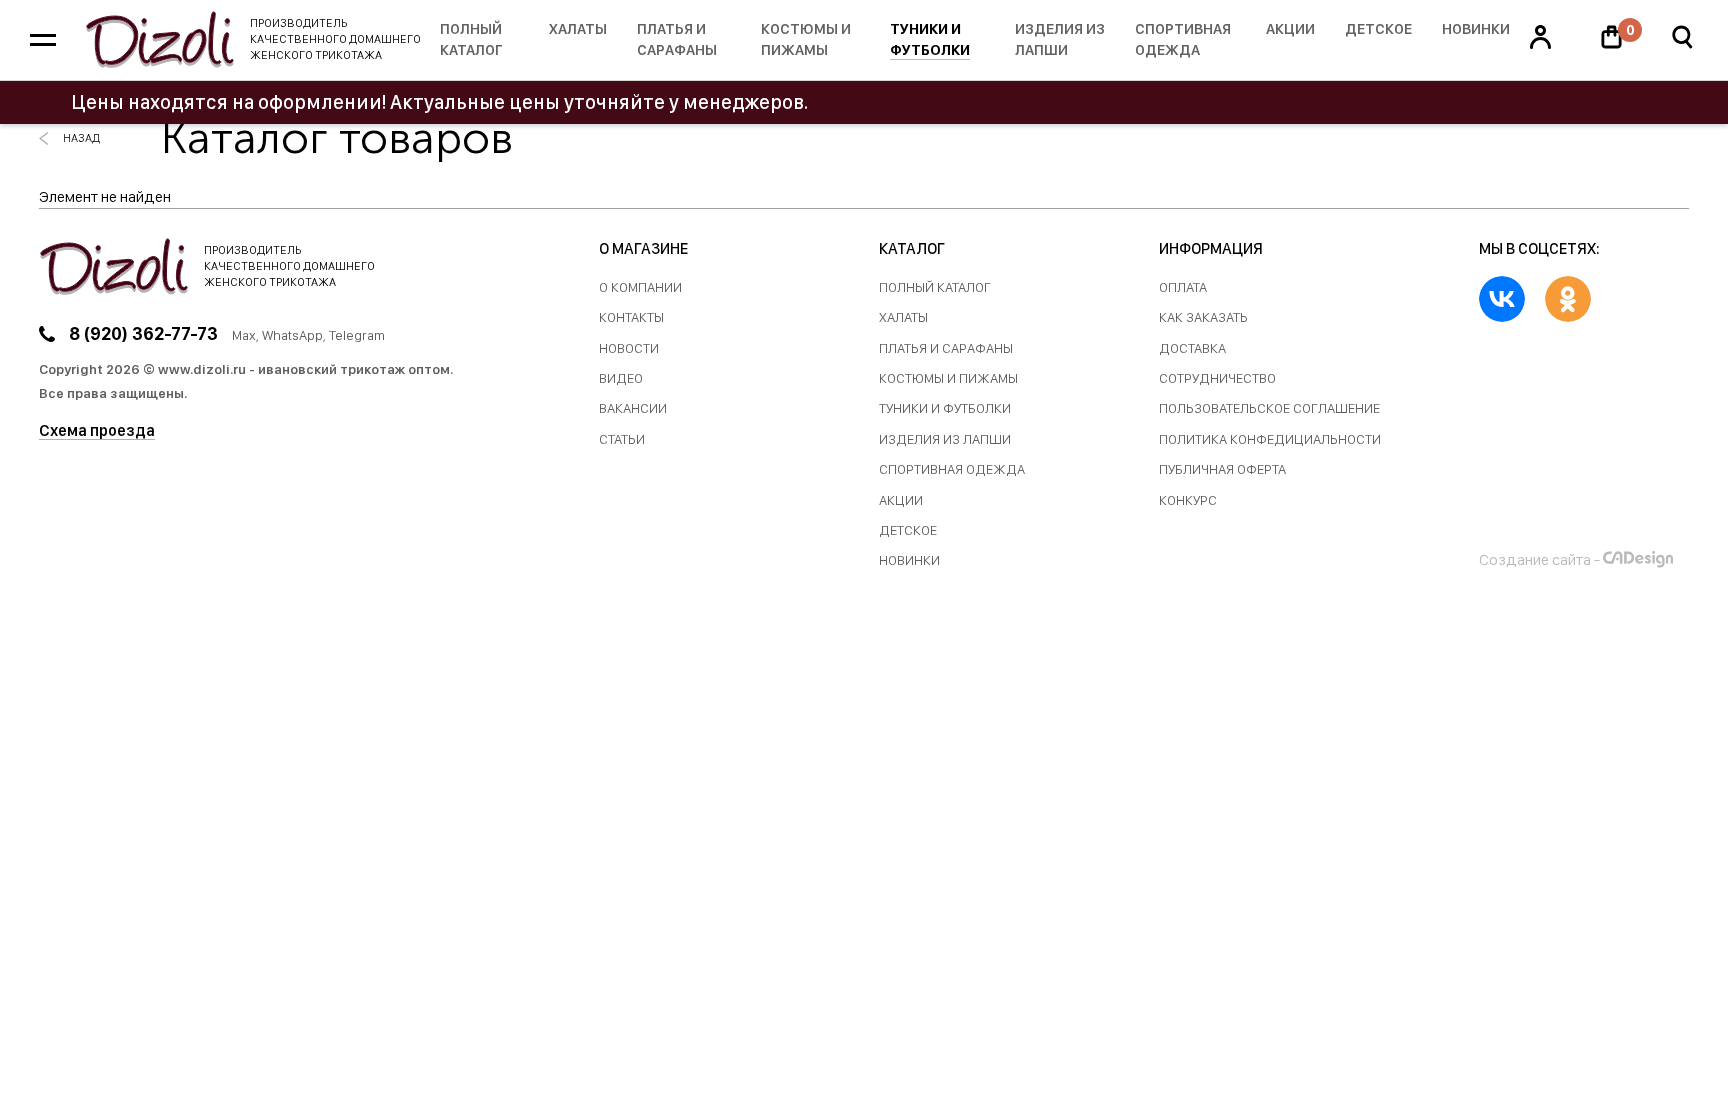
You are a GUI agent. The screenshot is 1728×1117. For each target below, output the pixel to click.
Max (244, 335)
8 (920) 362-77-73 (143, 333)
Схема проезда (97, 430)
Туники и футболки (930, 39)
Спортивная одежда (1183, 39)
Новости (629, 348)
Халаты (578, 29)
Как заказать (1203, 317)
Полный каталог (471, 39)
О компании (640, 287)
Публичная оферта (1222, 469)
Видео (621, 378)
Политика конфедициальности (1270, 439)
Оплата (1183, 287)
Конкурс (1188, 500)
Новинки (1476, 29)
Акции (1290, 29)
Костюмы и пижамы (806, 39)
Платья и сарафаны (677, 39)
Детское (1378, 29)
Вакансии (633, 408)
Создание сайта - (1539, 559)
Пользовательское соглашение (1269, 408)
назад (81, 138)
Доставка (1192, 348)
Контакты (631, 317)
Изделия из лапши (1060, 39)
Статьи (622, 439)
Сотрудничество (1217, 378)
